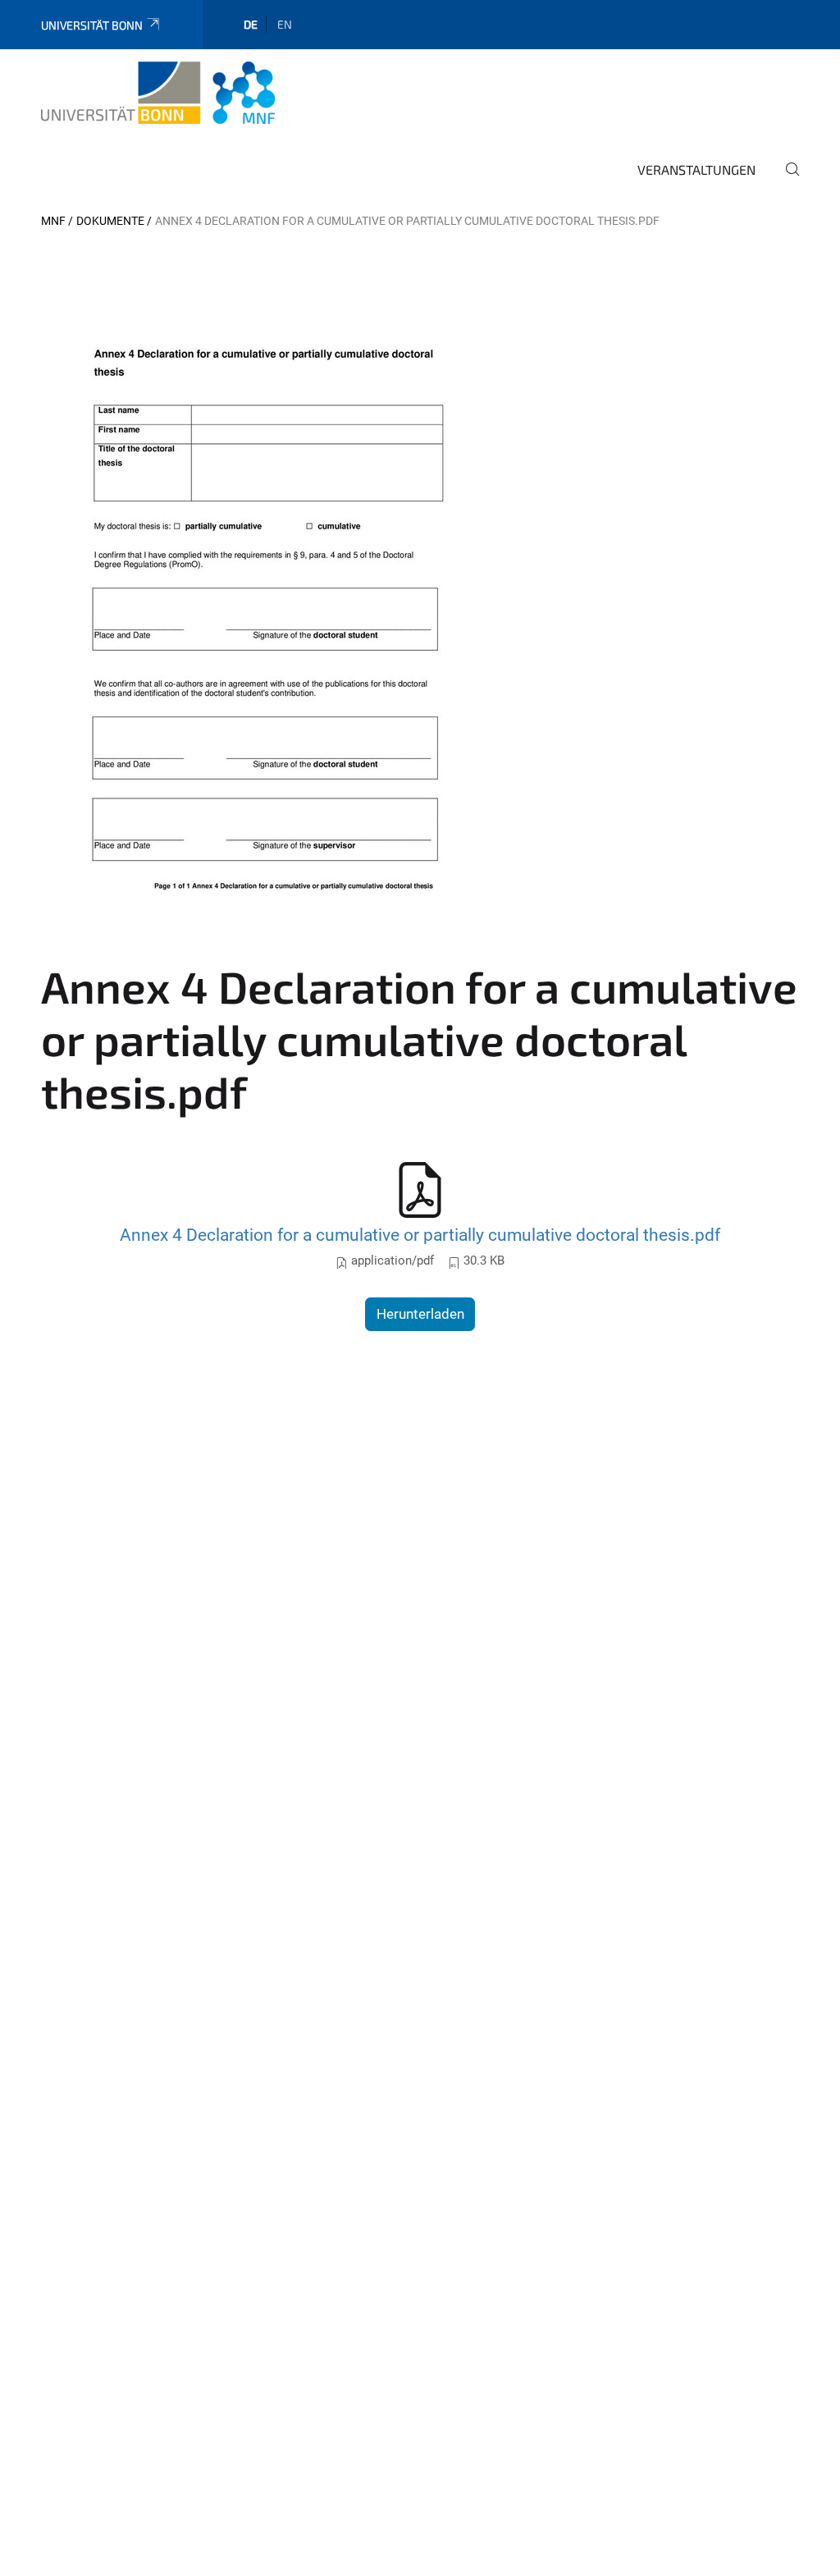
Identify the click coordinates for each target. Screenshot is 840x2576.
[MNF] (158, 93)
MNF (53, 221)
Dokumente (110, 221)
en (285, 24)
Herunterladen (420, 1314)
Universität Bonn (92, 25)
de (251, 24)
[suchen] (786, 181)
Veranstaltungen (696, 169)
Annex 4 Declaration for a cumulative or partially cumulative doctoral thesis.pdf (420, 1235)
